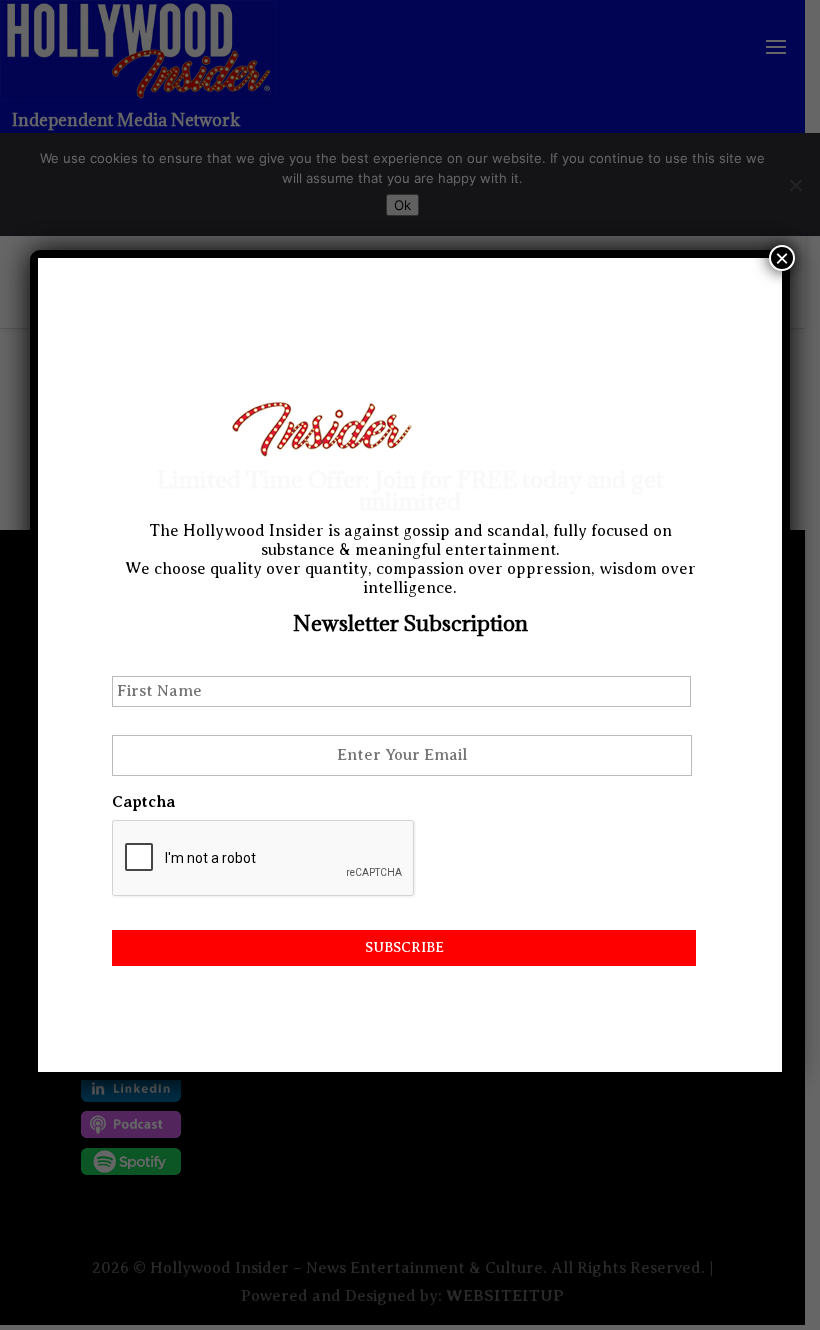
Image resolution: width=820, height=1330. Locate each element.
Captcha (143, 802)
